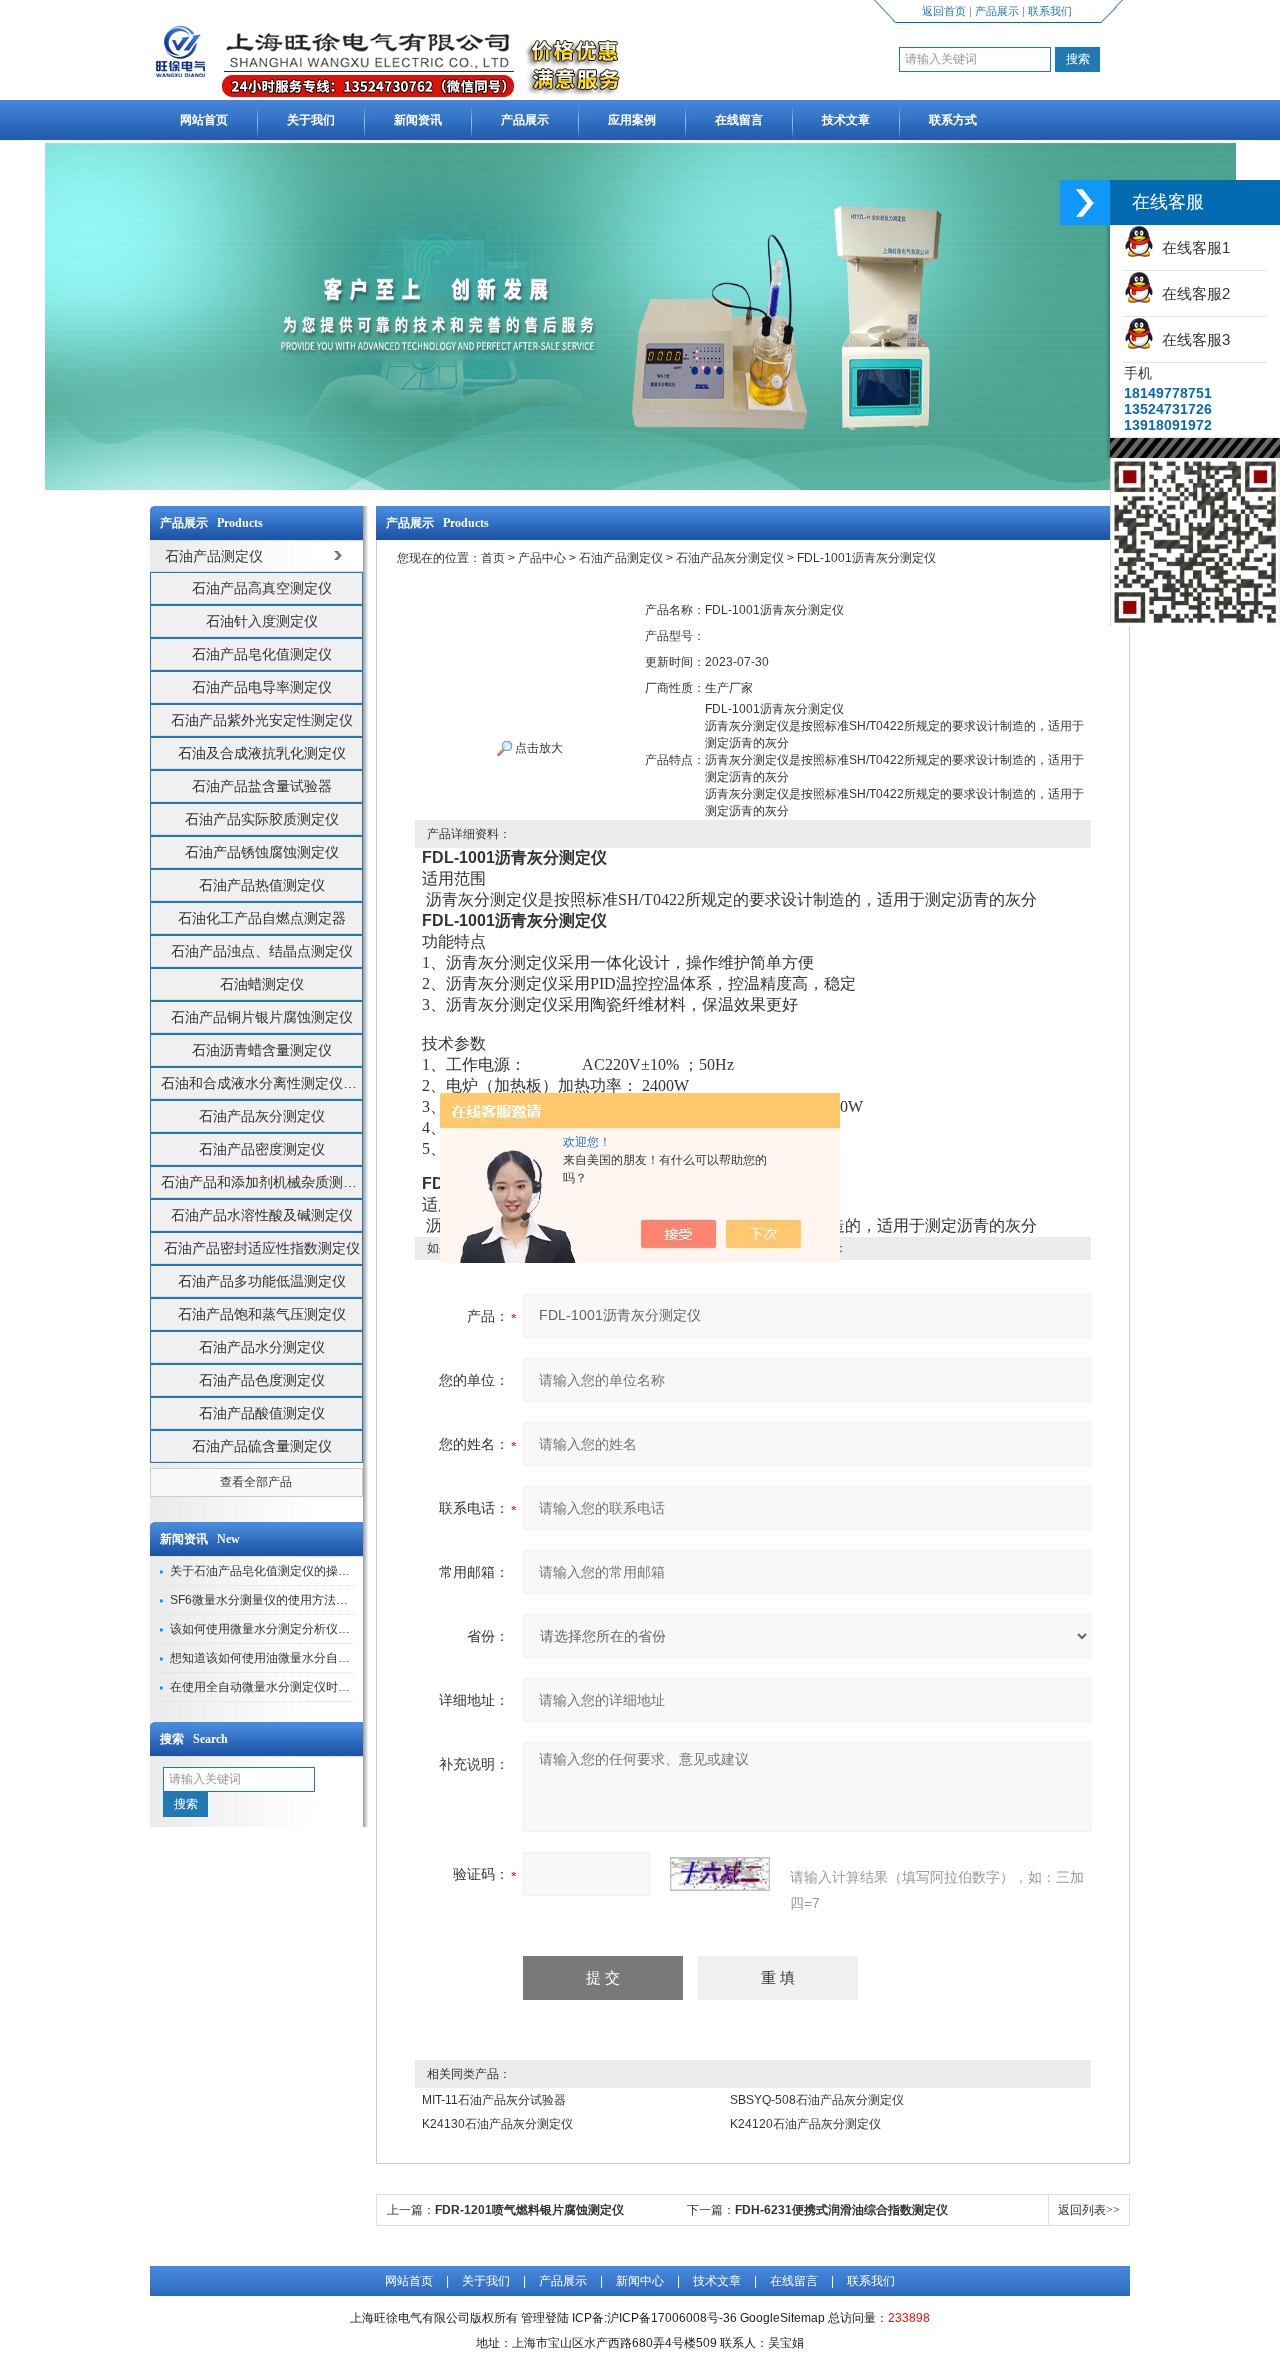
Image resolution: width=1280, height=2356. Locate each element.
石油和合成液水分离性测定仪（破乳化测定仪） (261, 1083)
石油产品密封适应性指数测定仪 (262, 1248)
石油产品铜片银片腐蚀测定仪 (262, 1017)
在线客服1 (1192, 247)
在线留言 (739, 120)
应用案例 (632, 120)
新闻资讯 (418, 120)
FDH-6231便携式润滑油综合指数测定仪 (841, 2210)
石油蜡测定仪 (262, 984)
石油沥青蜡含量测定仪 (262, 1050)
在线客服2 (1192, 293)
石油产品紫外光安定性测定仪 (262, 720)
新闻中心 (640, 2281)
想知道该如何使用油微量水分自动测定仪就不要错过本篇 (320, 1658)
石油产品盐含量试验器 (262, 786)
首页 (493, 558)
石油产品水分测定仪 (262, 1347)
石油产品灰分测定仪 (262, 1116)
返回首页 (944, 11)
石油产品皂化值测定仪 (262, 654)
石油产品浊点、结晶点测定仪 (262, 951)
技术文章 (846, 120)
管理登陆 (545, 2318)
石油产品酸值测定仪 (262, 1413)
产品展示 (997, 11)
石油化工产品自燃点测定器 (262, 918)
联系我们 (1050, 11)
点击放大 (537, 748)
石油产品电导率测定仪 (262, 687)
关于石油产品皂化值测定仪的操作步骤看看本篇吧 (302, 1571)
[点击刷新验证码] (720, 1874)
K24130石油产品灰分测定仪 (497, 2124)
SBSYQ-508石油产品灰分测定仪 (817, 2100)
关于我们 (311, 120)
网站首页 (204, 120)
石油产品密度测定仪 (262, 1149)
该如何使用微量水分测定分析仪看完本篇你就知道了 (308, 1629)
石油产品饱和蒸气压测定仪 (262, 1314)
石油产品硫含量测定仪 (262, 1446)
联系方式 (953, 120)
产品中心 (542, 558)
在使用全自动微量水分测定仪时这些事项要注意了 (302, 1687)
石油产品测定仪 (621, 558)
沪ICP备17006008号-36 (672, 2318)
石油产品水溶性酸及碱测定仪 (262, 1215)
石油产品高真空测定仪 (262, 588)
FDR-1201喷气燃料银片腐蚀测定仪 (529, 2210)
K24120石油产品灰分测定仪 (805, 2124)
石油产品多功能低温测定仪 (262, 1281)
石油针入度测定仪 (262, 621)
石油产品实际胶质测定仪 (262, 819)
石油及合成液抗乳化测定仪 (262, 753)
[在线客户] (1085, 202)
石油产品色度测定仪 (262, 1380)
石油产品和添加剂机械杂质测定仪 (261, 1182)
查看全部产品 (256, 1482)
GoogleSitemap (782, 2318)
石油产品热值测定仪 (262, 885)
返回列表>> (1089, 2210)
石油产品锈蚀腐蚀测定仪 (262, 852)
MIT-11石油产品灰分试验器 (494, 2100)
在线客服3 (1192, 339)
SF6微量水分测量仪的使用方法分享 (265, 1600)
